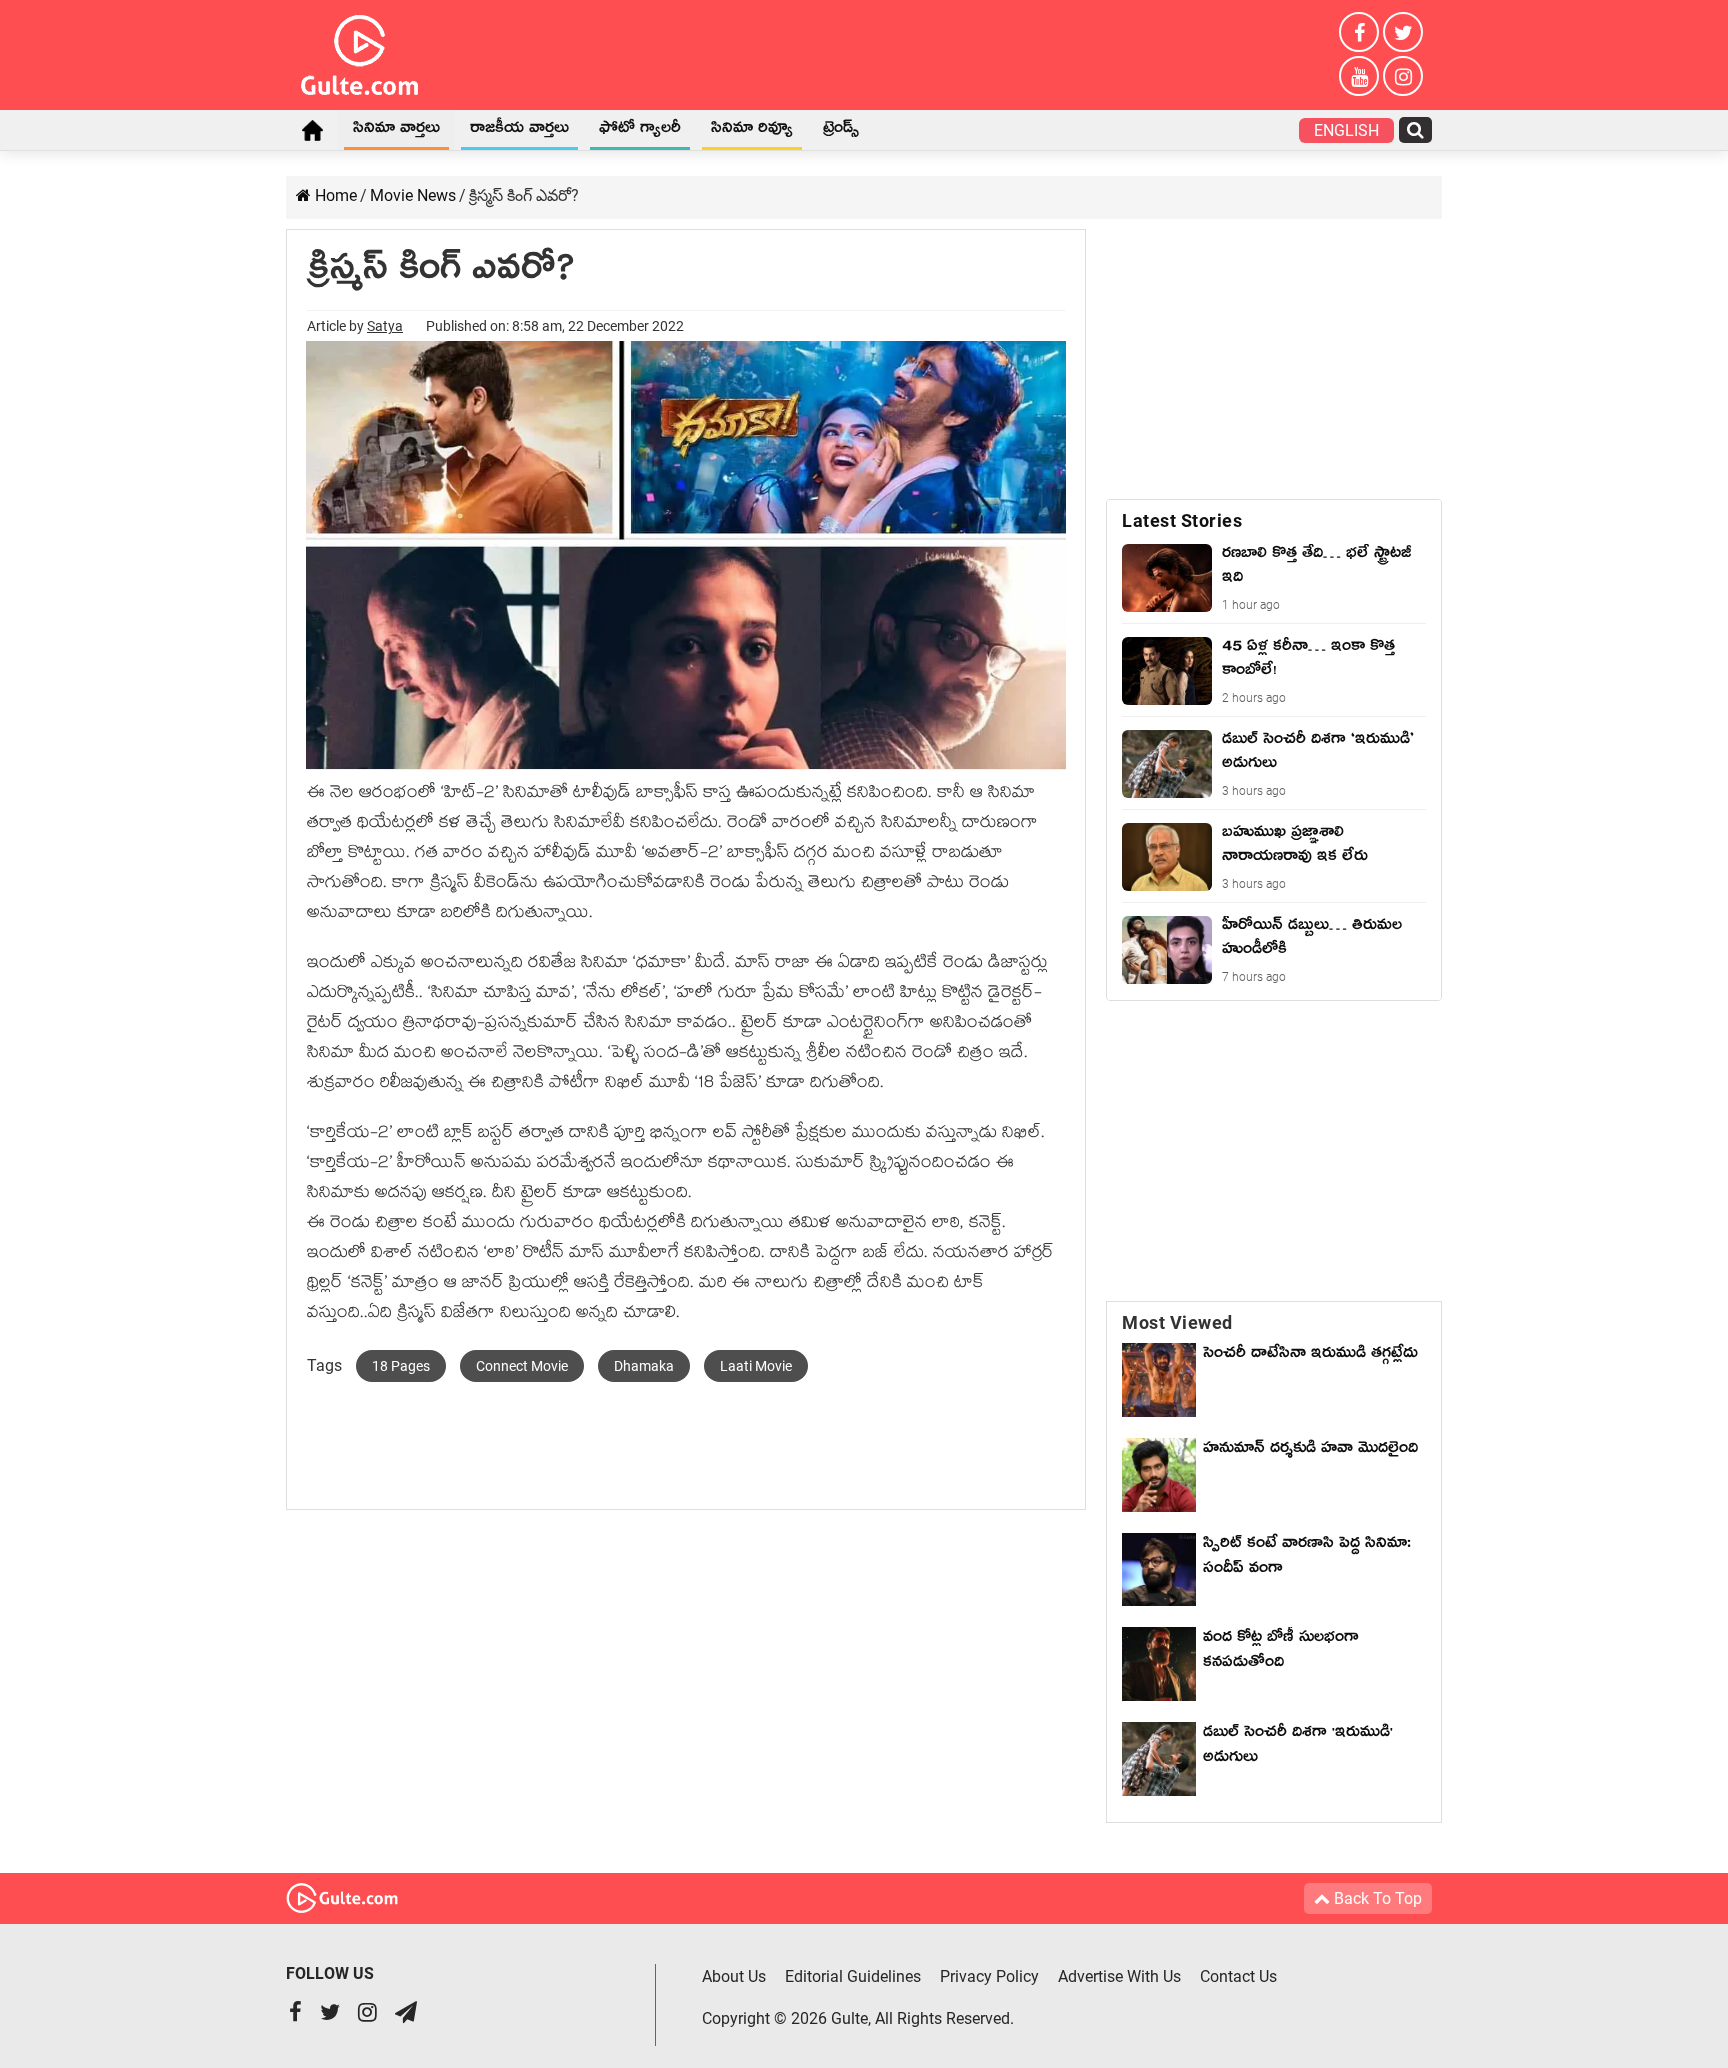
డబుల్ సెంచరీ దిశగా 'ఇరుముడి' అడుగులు (1298, 1747)
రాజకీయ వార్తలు (519, 131)
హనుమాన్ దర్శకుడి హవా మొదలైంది (1310, 1451)
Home (312, 130)
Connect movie (522, 1366)
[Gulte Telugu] (359, 51)
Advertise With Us (1119, 1976)
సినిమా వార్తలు (396, 131)
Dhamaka (644, 1366)
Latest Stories (1182, 520)
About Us (734, 1976)
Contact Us (1238, 1976)
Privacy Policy (989, 1976)
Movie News (413, 195)
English (1346, 130)
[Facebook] (1359, 32)
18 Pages (401, 1366)
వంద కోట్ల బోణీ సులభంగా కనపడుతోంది (1281, 1652)
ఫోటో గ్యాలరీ (640, 131)
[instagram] (1403, 76)
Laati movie (756, 1366)
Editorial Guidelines (853, 1976)
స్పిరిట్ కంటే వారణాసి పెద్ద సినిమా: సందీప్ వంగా (1307, 1558)
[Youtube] (1359, 76)
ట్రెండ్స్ (841, 131)
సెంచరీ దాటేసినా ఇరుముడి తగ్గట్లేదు (1310, 1368)
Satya (385, 326)
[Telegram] (406, 2014)
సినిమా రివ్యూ (752, 131)
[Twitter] (1403, 32)
